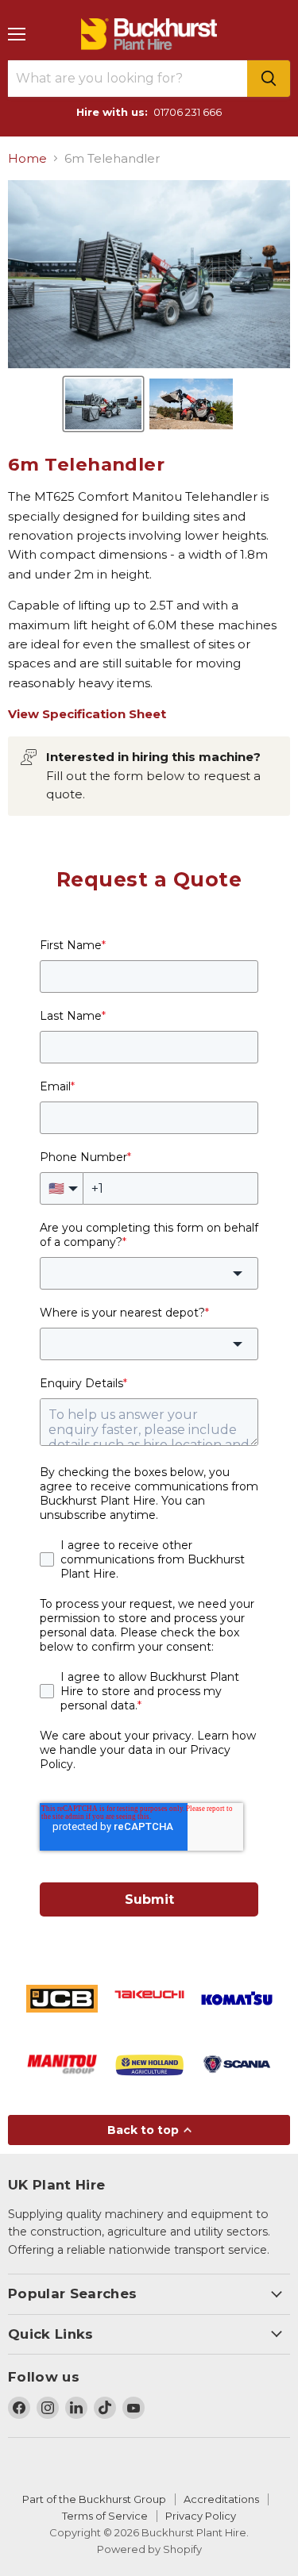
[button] (103, 404)
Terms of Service (105, 2516)
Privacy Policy (201, 2516)
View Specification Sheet (87, 714)
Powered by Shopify (149, 2549)
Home (27, 158)
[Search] (269, 79)
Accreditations (221, 2499)
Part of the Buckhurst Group (94, 2499)
